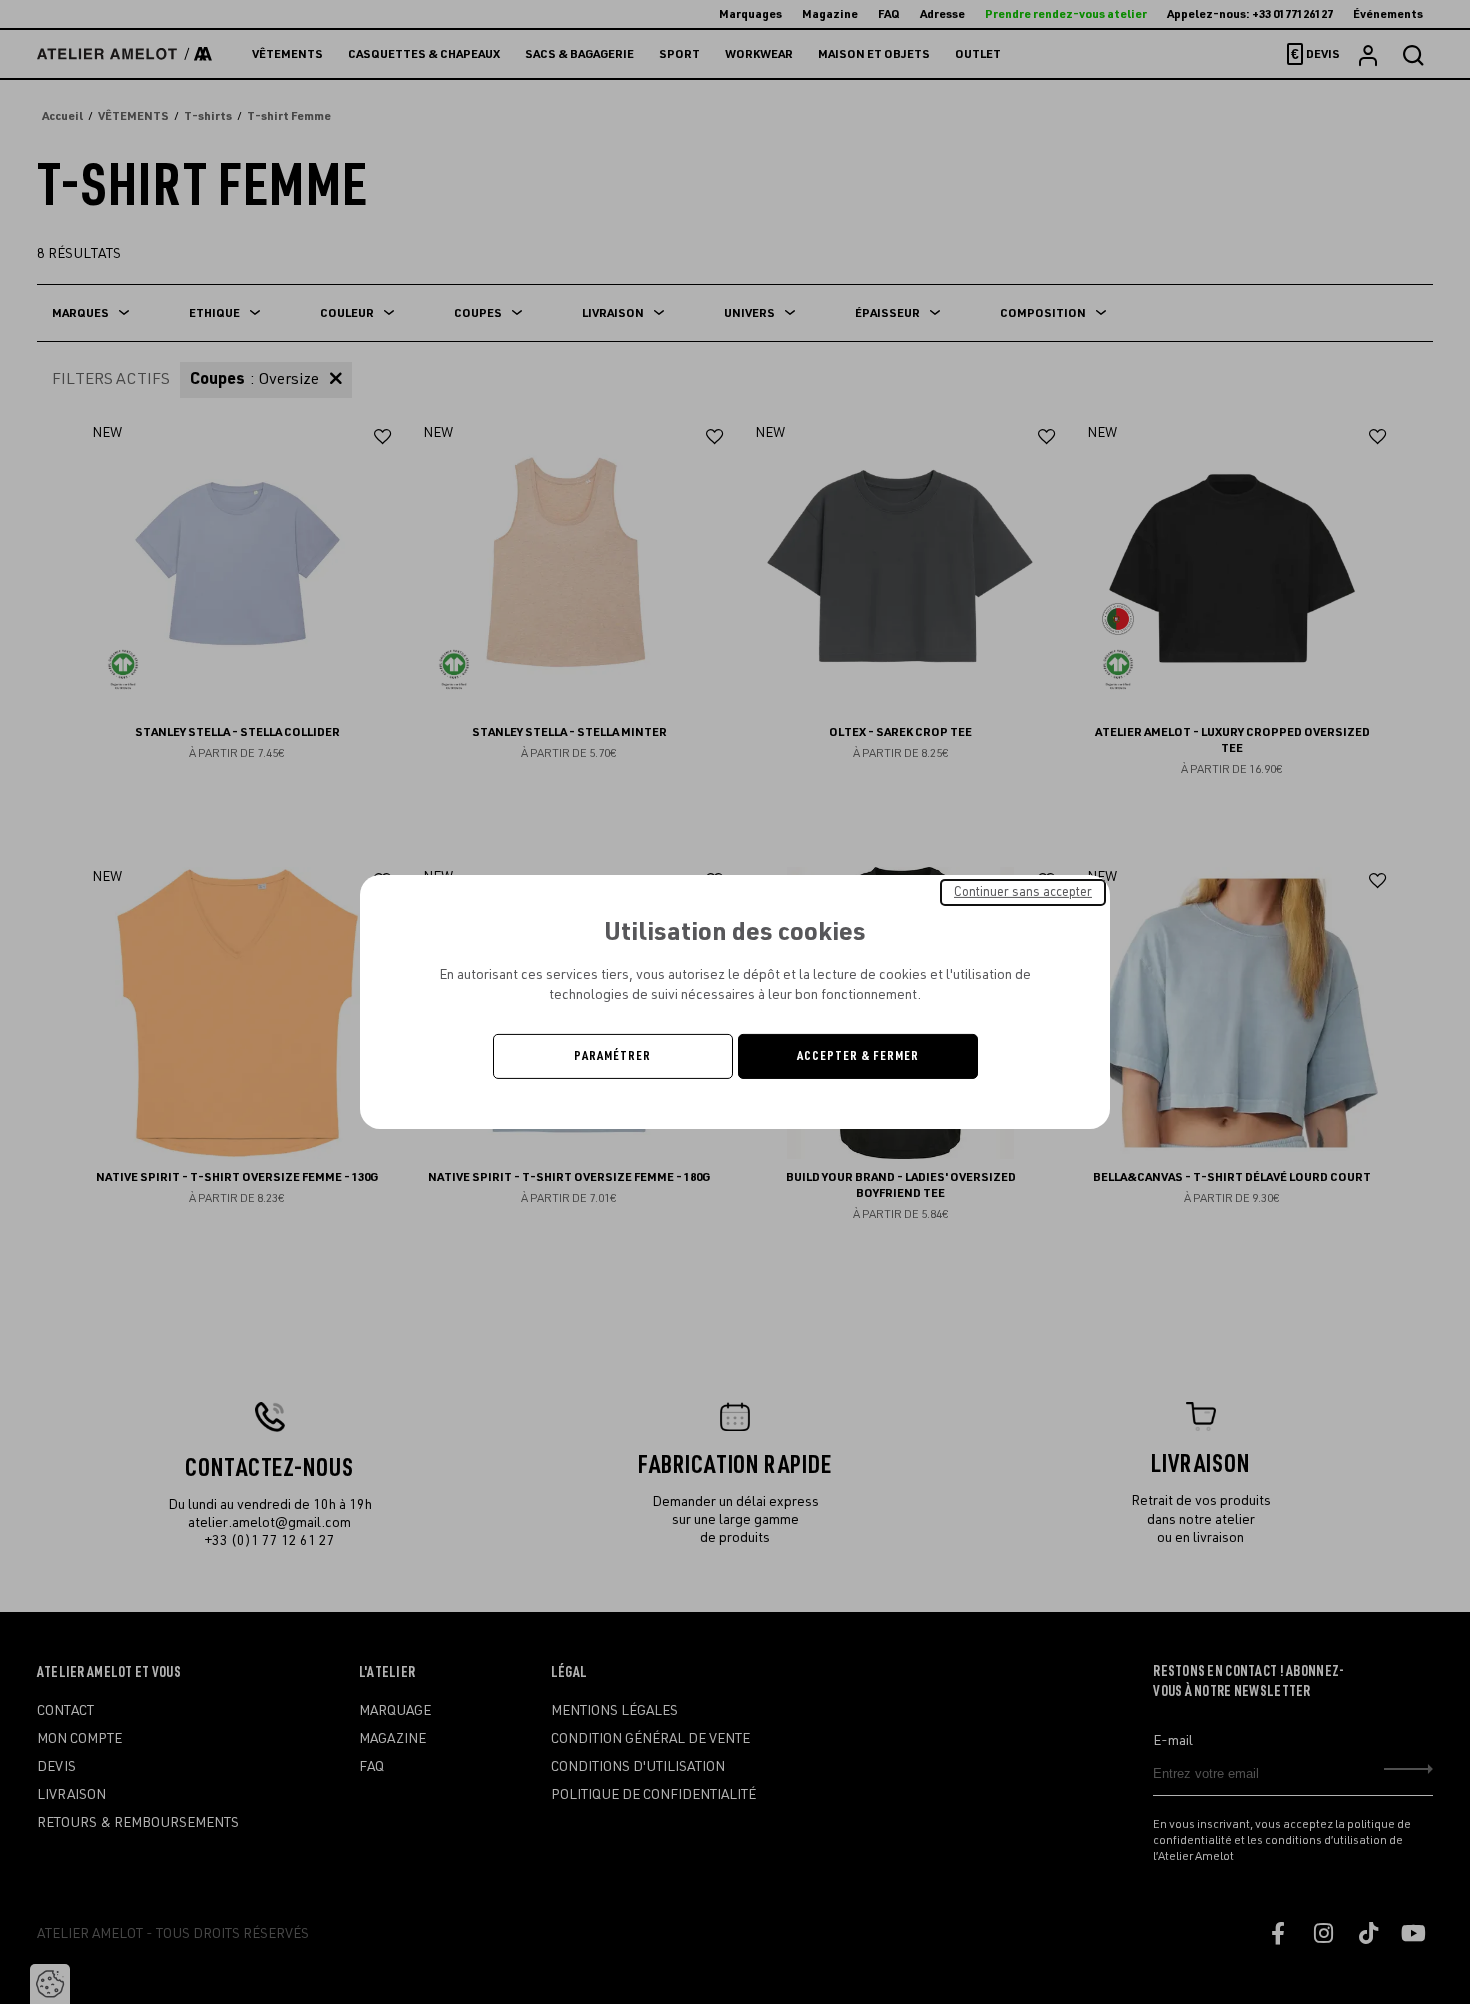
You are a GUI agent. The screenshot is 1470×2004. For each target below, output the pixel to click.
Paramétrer (612, 1056)
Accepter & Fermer (858, 1056)
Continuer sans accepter (1023, 892)
